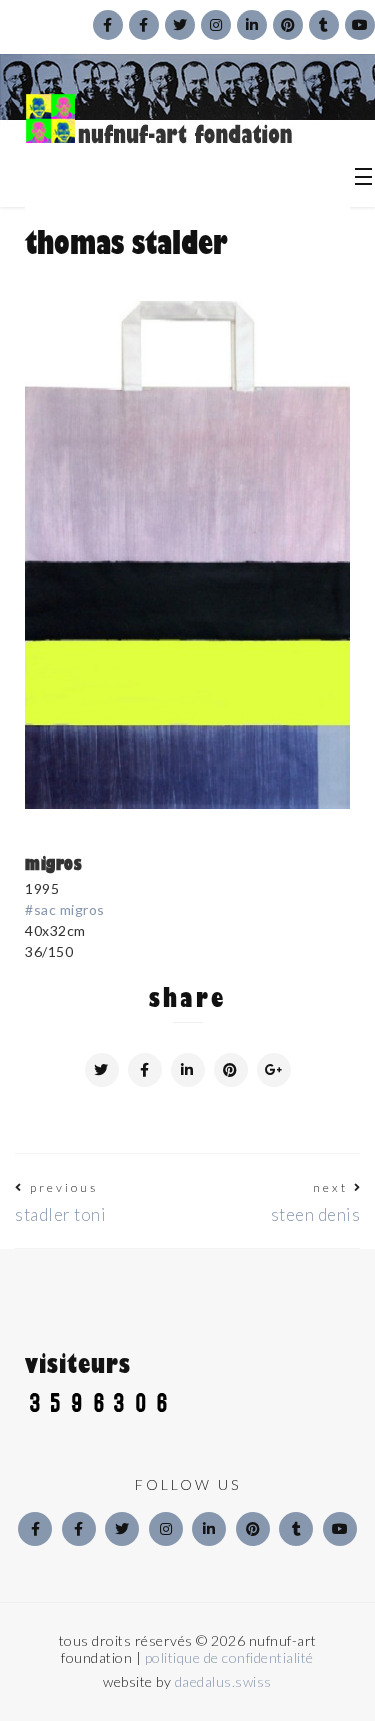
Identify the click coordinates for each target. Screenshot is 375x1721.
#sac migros (65, 909)
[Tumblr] (296, 1529)
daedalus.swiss (223, 1681)
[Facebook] (35, 1529)
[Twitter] (122, 1529)
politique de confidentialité (229, 1657)
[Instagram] (166, 1529)
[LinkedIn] (209, 1529)
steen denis (316, 1214)
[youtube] (340, 1529)
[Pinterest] (253, 1529)
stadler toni (60, 1214)
